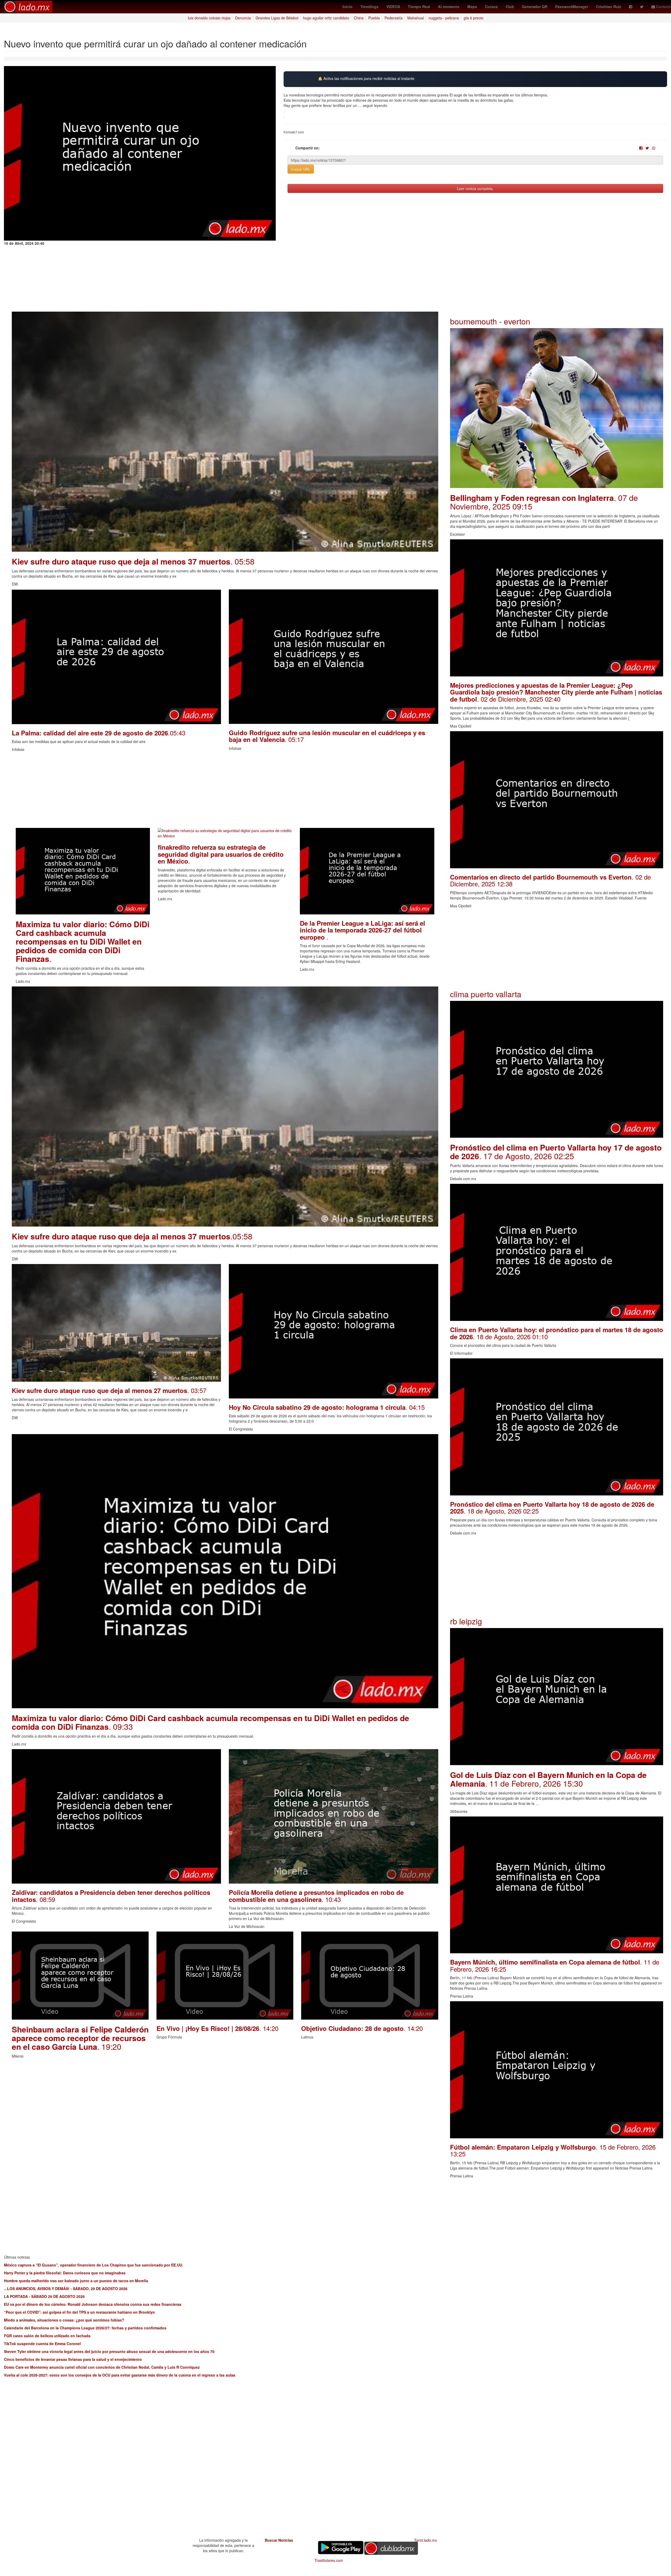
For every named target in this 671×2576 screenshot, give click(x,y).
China (359, 18)
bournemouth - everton (490, 321)
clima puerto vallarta (486, 994)
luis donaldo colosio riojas (209, 18)
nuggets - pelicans (444, 18)
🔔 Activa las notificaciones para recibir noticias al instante (366, 78)
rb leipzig (466, 1621)
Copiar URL (301, 169)
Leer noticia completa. (475, 188)
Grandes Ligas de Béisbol (277, 18)
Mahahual (416, 18)
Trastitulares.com (329, 2560)
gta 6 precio (474, 18)
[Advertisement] (169, 791)
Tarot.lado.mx (426, 2540)
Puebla (374, 18)
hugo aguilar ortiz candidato (326, 18)
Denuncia (243, 18)
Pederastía (394, 18)
